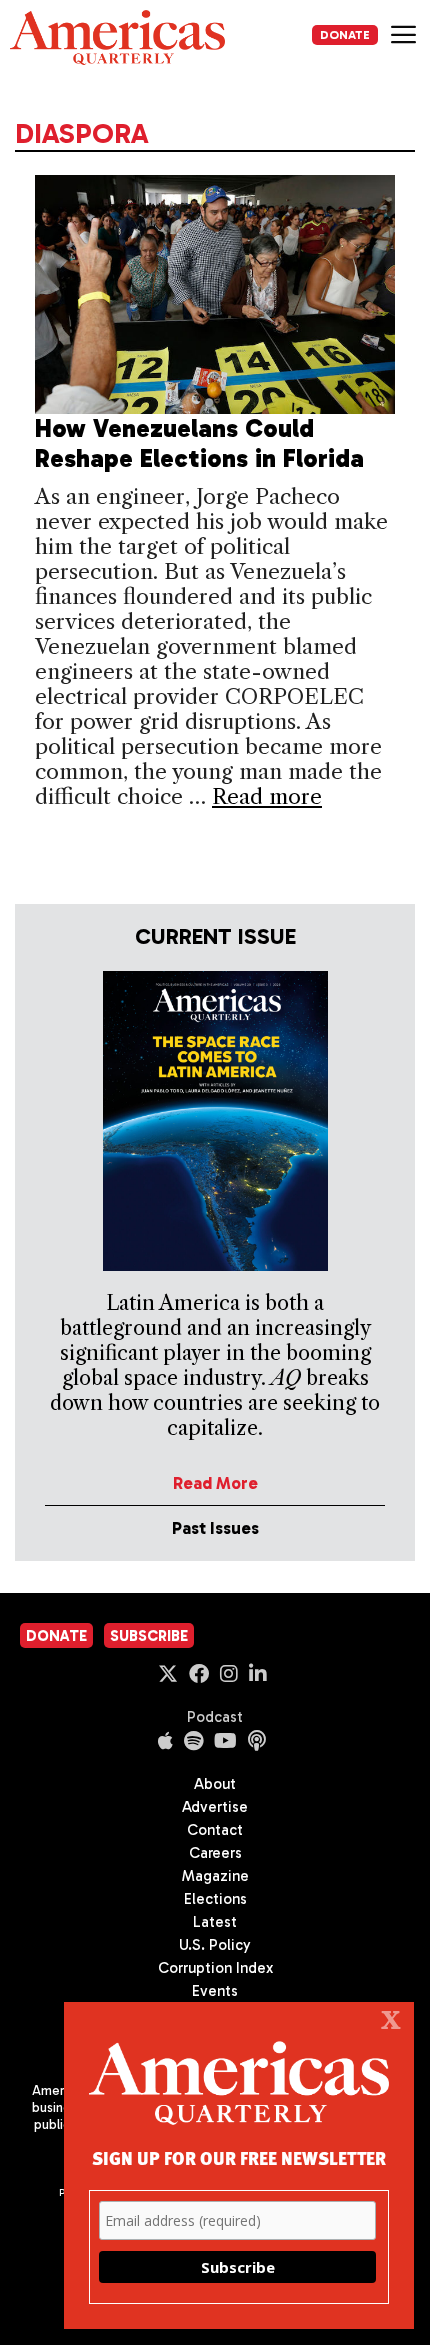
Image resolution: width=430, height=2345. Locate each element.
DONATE (345, 35)
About (215, 1784)
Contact (215, 1830)
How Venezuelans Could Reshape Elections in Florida (199, 443)
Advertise (215, 1807)
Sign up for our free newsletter (239, 2157)
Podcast (215, 1717)
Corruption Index (215, 1968)
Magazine (215, 1876)
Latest (215, 1922)
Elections (215, 1899)
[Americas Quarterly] (117, 37)
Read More (215, 1483)
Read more (267, 796)
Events (215, 1991)
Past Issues (215, 1528)
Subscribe (149, 1636)
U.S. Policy (215, 1945)
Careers (215, 1853)
